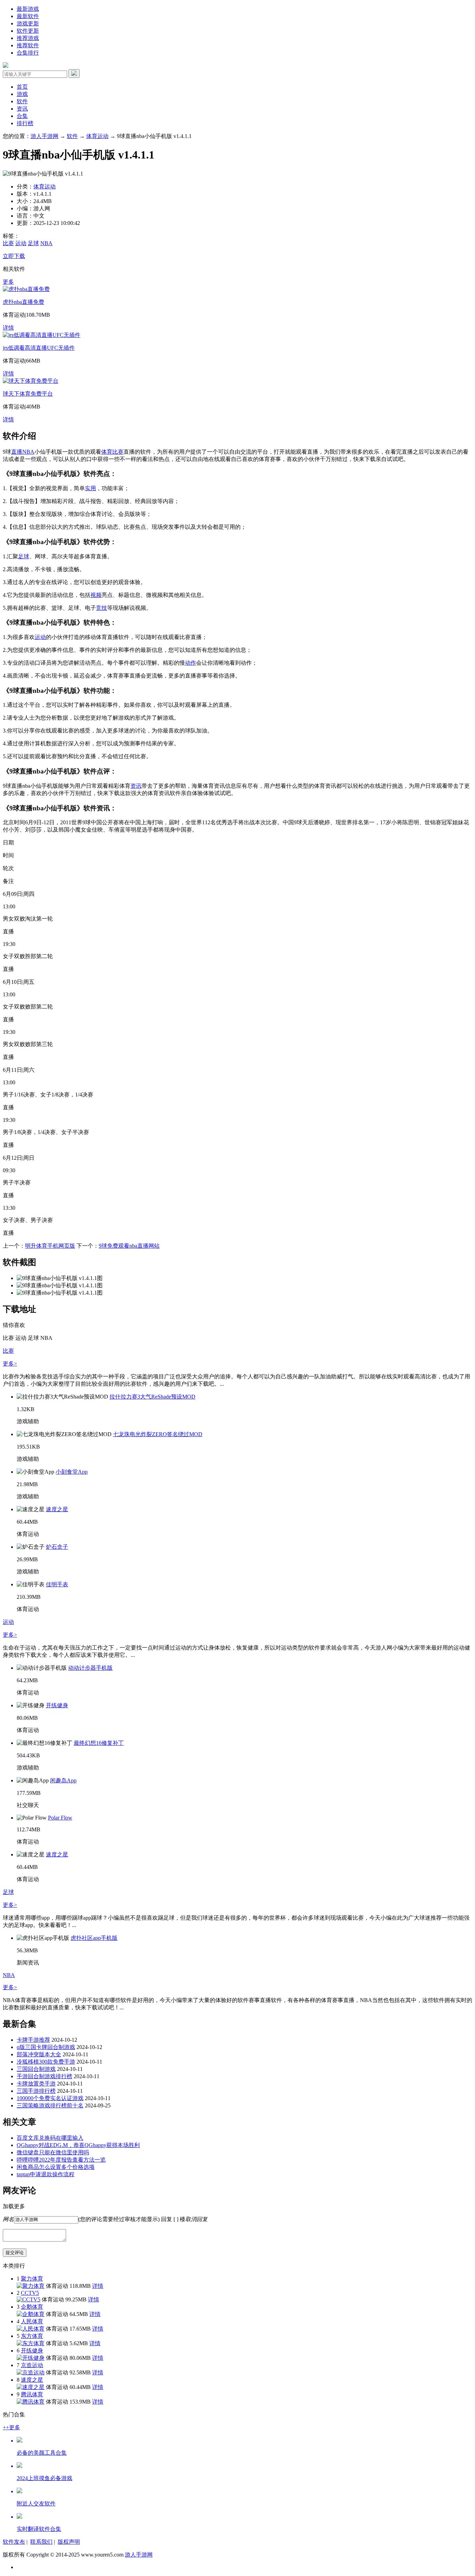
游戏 (22, 94)
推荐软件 (28, 45)
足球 (33, 243)
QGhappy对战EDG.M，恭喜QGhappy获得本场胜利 (78, 2145)
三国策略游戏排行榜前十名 (50, 2105)
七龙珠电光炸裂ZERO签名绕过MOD (158, 1434)
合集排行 (28, 53)
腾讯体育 (32, 2394)
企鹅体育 (32, 2307)
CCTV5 (30, 2293)
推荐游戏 (28, 38)
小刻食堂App (72, 1472)
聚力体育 (32, 2279)
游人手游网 (45, 136)
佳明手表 (57, 1584)
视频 (96, 595)
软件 (22, 101)
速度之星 (57, 1509)
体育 (107, 452)
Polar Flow (60, 1818)
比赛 (8, 243)
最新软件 (28, 16)
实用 (90, 488)
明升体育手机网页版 (50, 1246)
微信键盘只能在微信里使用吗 (53, 2152)
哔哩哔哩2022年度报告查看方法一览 (61, 2160)
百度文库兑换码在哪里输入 (50, 2138)
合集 (22, 116)
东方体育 (32, 2336)
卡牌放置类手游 (36, 2084)
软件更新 (28, 31)
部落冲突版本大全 (39, 2054)
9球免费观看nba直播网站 (129, 1246)
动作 (191, 663)
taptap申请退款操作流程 (46, 2174)
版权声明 (69, 2542)
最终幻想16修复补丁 (99, 1743)
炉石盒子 (57, 1547)
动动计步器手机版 (90, 1668)
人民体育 (32, 2321)
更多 (8, 282)
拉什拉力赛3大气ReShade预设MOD (152, 1397)
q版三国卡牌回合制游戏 (46, 2047)
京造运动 (32, 2365)
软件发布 (14, 2542)
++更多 (11, 2427)
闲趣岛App (63, 1780)
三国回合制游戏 (36, 2069)
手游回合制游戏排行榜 (45, 2076)
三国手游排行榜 (36, 2091)
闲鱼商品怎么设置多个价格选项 (56, 2167)
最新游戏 (28, 9)
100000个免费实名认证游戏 (50, 2098)
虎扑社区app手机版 (94, 1938)
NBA (46, 243)
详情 (8, 328)
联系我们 (41, 2542)
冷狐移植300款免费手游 (46, 2062)
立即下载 (14, 256)
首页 (22, 87)
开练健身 (57, 1705)
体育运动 (97, 136)
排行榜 (25, 123)
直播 (17, 452)
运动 (21, 243)
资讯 (22, 109)
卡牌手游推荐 (33, 2040)
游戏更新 (28, 23)
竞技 (102, 608)
